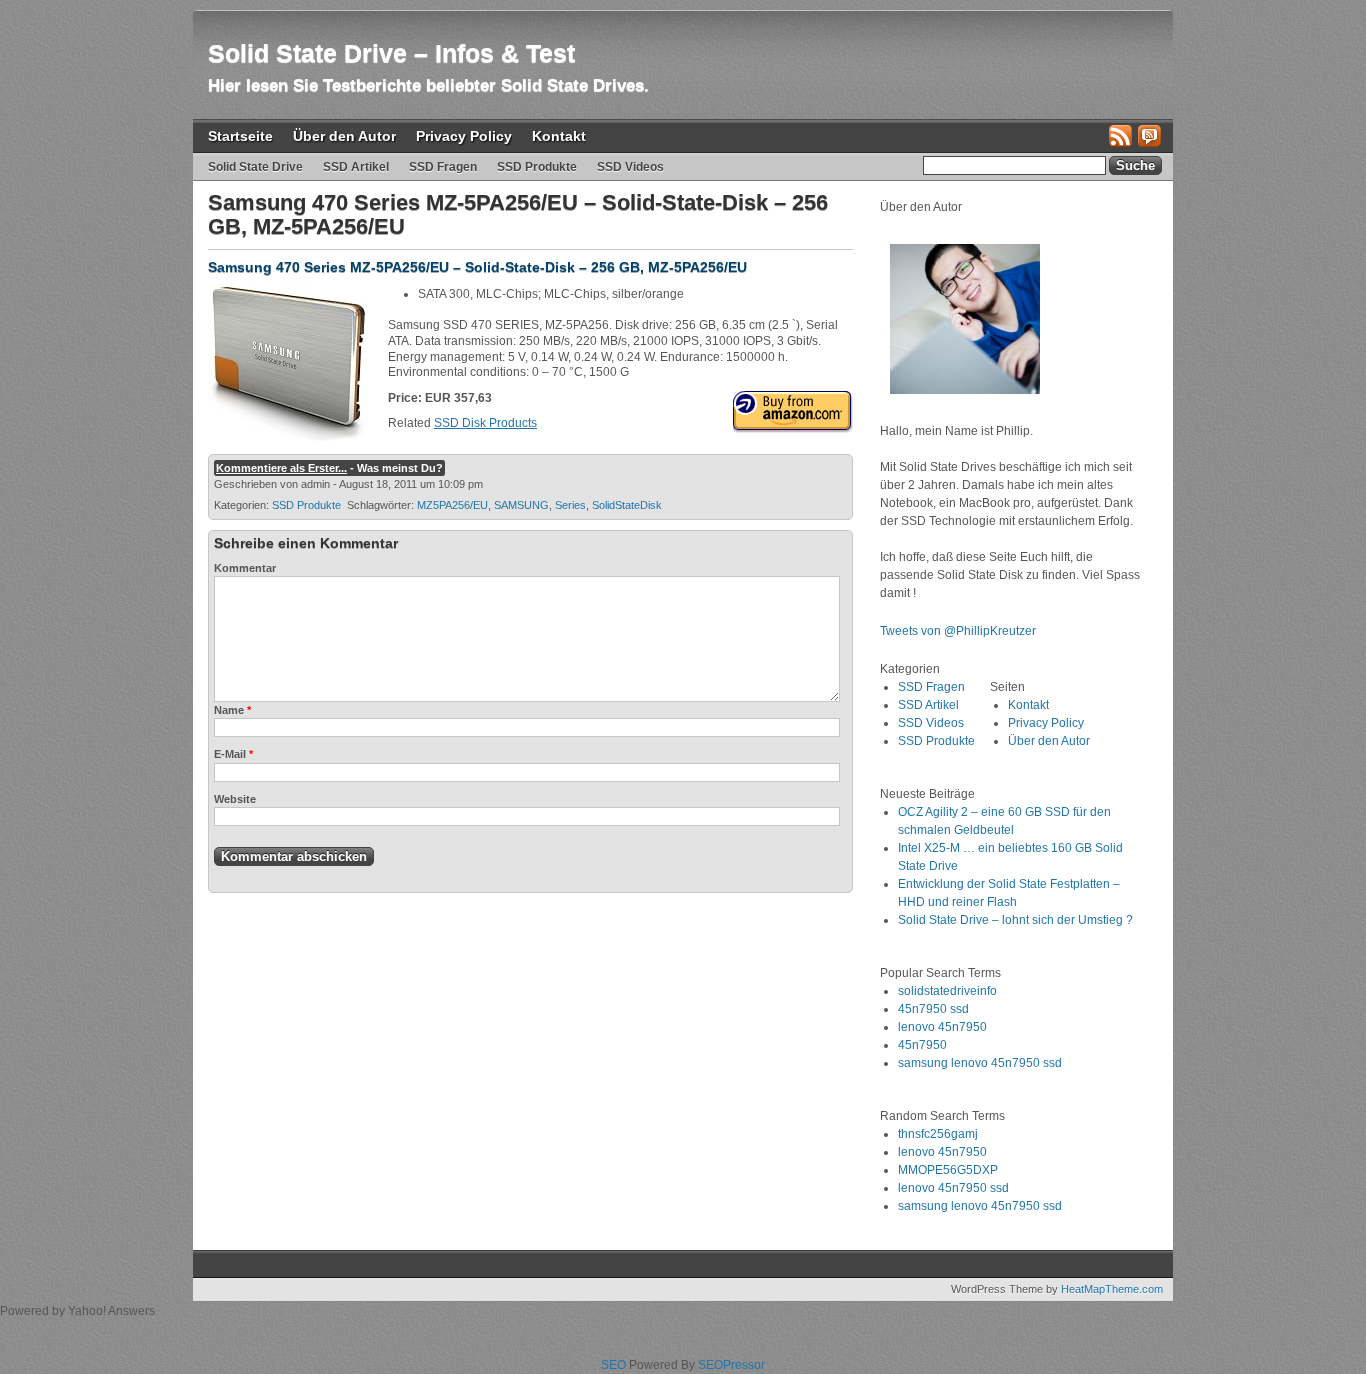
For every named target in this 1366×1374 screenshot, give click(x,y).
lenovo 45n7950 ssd (953, 1188)
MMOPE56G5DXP (948, 1170)
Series (570, 505)
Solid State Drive (255, 167)
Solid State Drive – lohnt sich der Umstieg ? (1015, 920)
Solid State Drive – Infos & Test (391, 53)
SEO (613, 1365)
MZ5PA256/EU (452, 505)
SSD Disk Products (485, 423)
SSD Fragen (443, 167)
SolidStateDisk (627, 505)
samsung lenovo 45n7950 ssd (980, 1063)
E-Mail (233, 754)
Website (235, 799)
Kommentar (245, 568)
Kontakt (559, 136)
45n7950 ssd (933, 1009)
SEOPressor (731, 1365)
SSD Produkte (537, 167)
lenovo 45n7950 (942, 1027)
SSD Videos (630, 167)
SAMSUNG (521, 505)
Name (232, 710)
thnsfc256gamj (938, 1134)
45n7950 (922, 1045)
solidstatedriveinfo (947, 991)
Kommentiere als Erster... (281, 468)
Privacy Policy (464, 136)
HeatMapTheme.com (1112, 1289)
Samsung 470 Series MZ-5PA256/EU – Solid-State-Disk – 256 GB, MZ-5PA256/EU (477, 267)
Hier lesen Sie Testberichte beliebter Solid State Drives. (428, 85)
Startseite (240, 136)
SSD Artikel (356, 167)
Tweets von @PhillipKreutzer (959, 631)
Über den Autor (344, 136)
